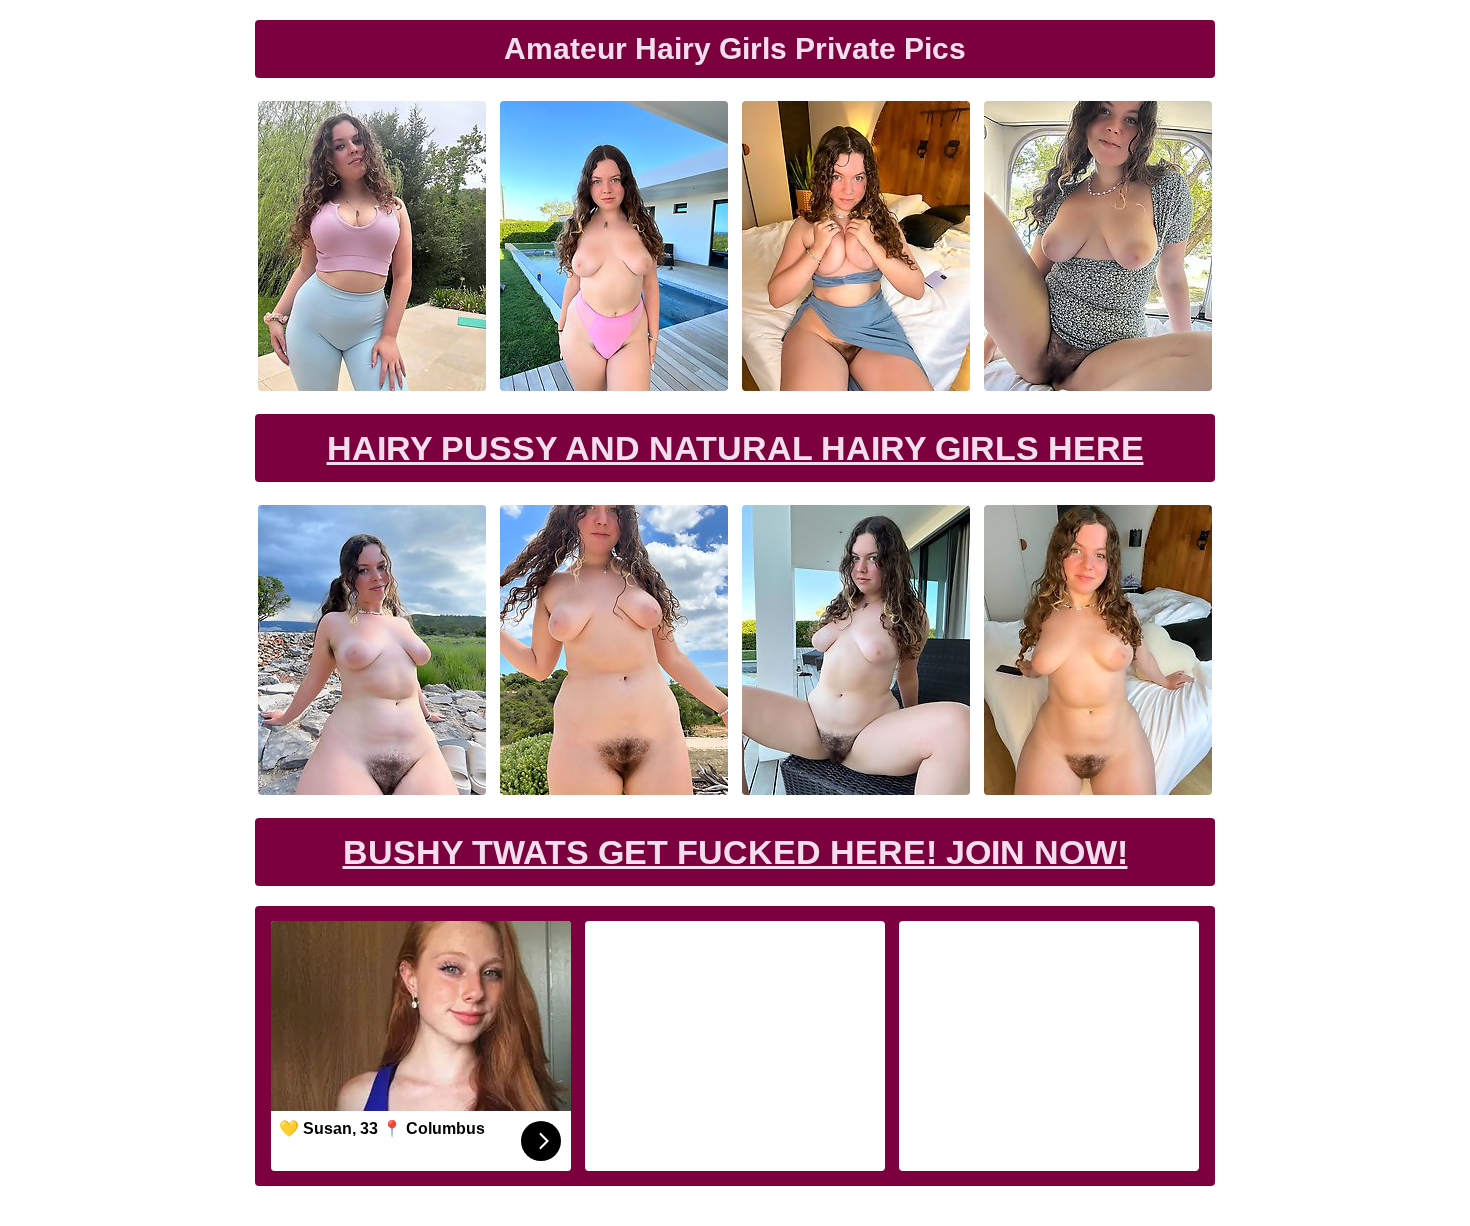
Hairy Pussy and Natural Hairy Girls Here (735, 448)
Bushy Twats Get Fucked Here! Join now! (735, 852)
